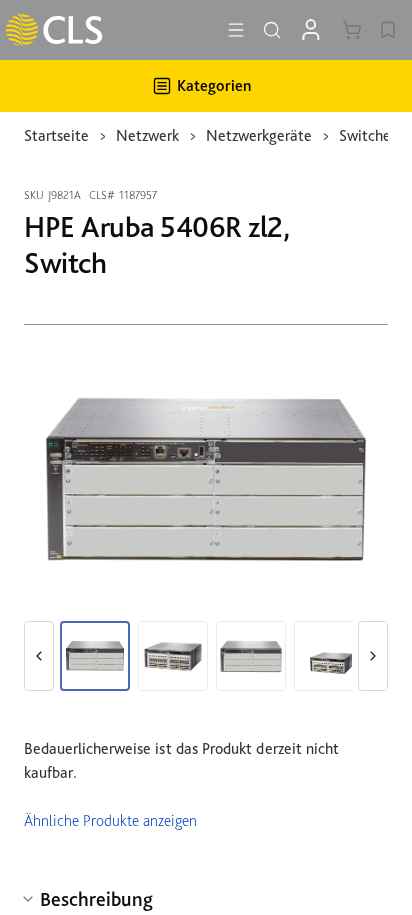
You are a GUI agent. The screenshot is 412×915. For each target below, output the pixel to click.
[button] (39, 656)
